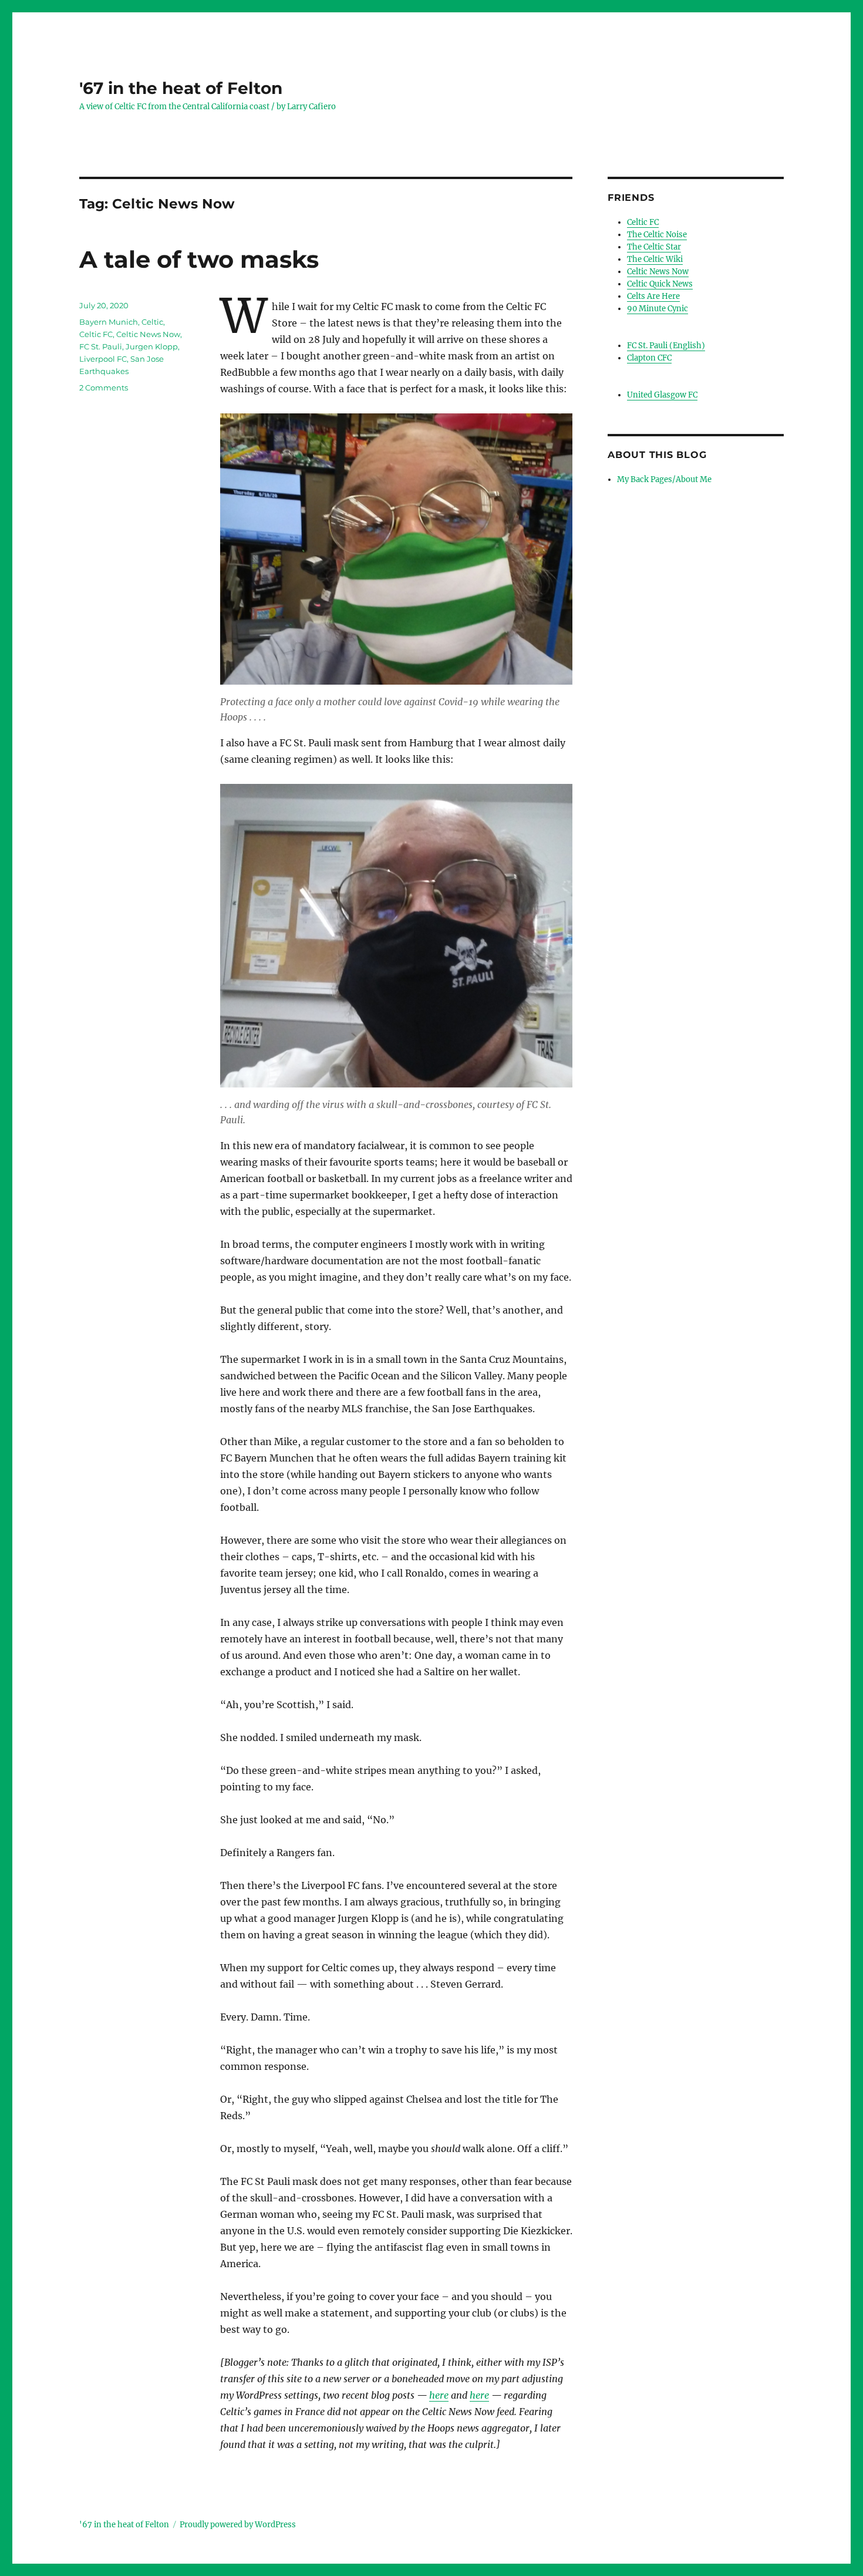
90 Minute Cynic (658, 309)
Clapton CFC (649, 358)
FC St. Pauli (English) (666, 346)
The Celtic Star (654, 247)
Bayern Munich (109, 322)
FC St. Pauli (101, 346)
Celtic (152, 322)
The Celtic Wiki (655, 259)
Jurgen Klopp (152, 346)
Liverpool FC (103, 359)
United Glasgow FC (662, 395)
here (439, 2395)
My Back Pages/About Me (664, 479)
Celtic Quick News (660, 284)
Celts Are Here (653, 296)
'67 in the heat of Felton (181, 88)
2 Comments (104, 388)
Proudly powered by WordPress (238, 2525)
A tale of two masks (199, 259)
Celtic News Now (148, 334)
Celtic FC (96, 334)
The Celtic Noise (657, 235)
